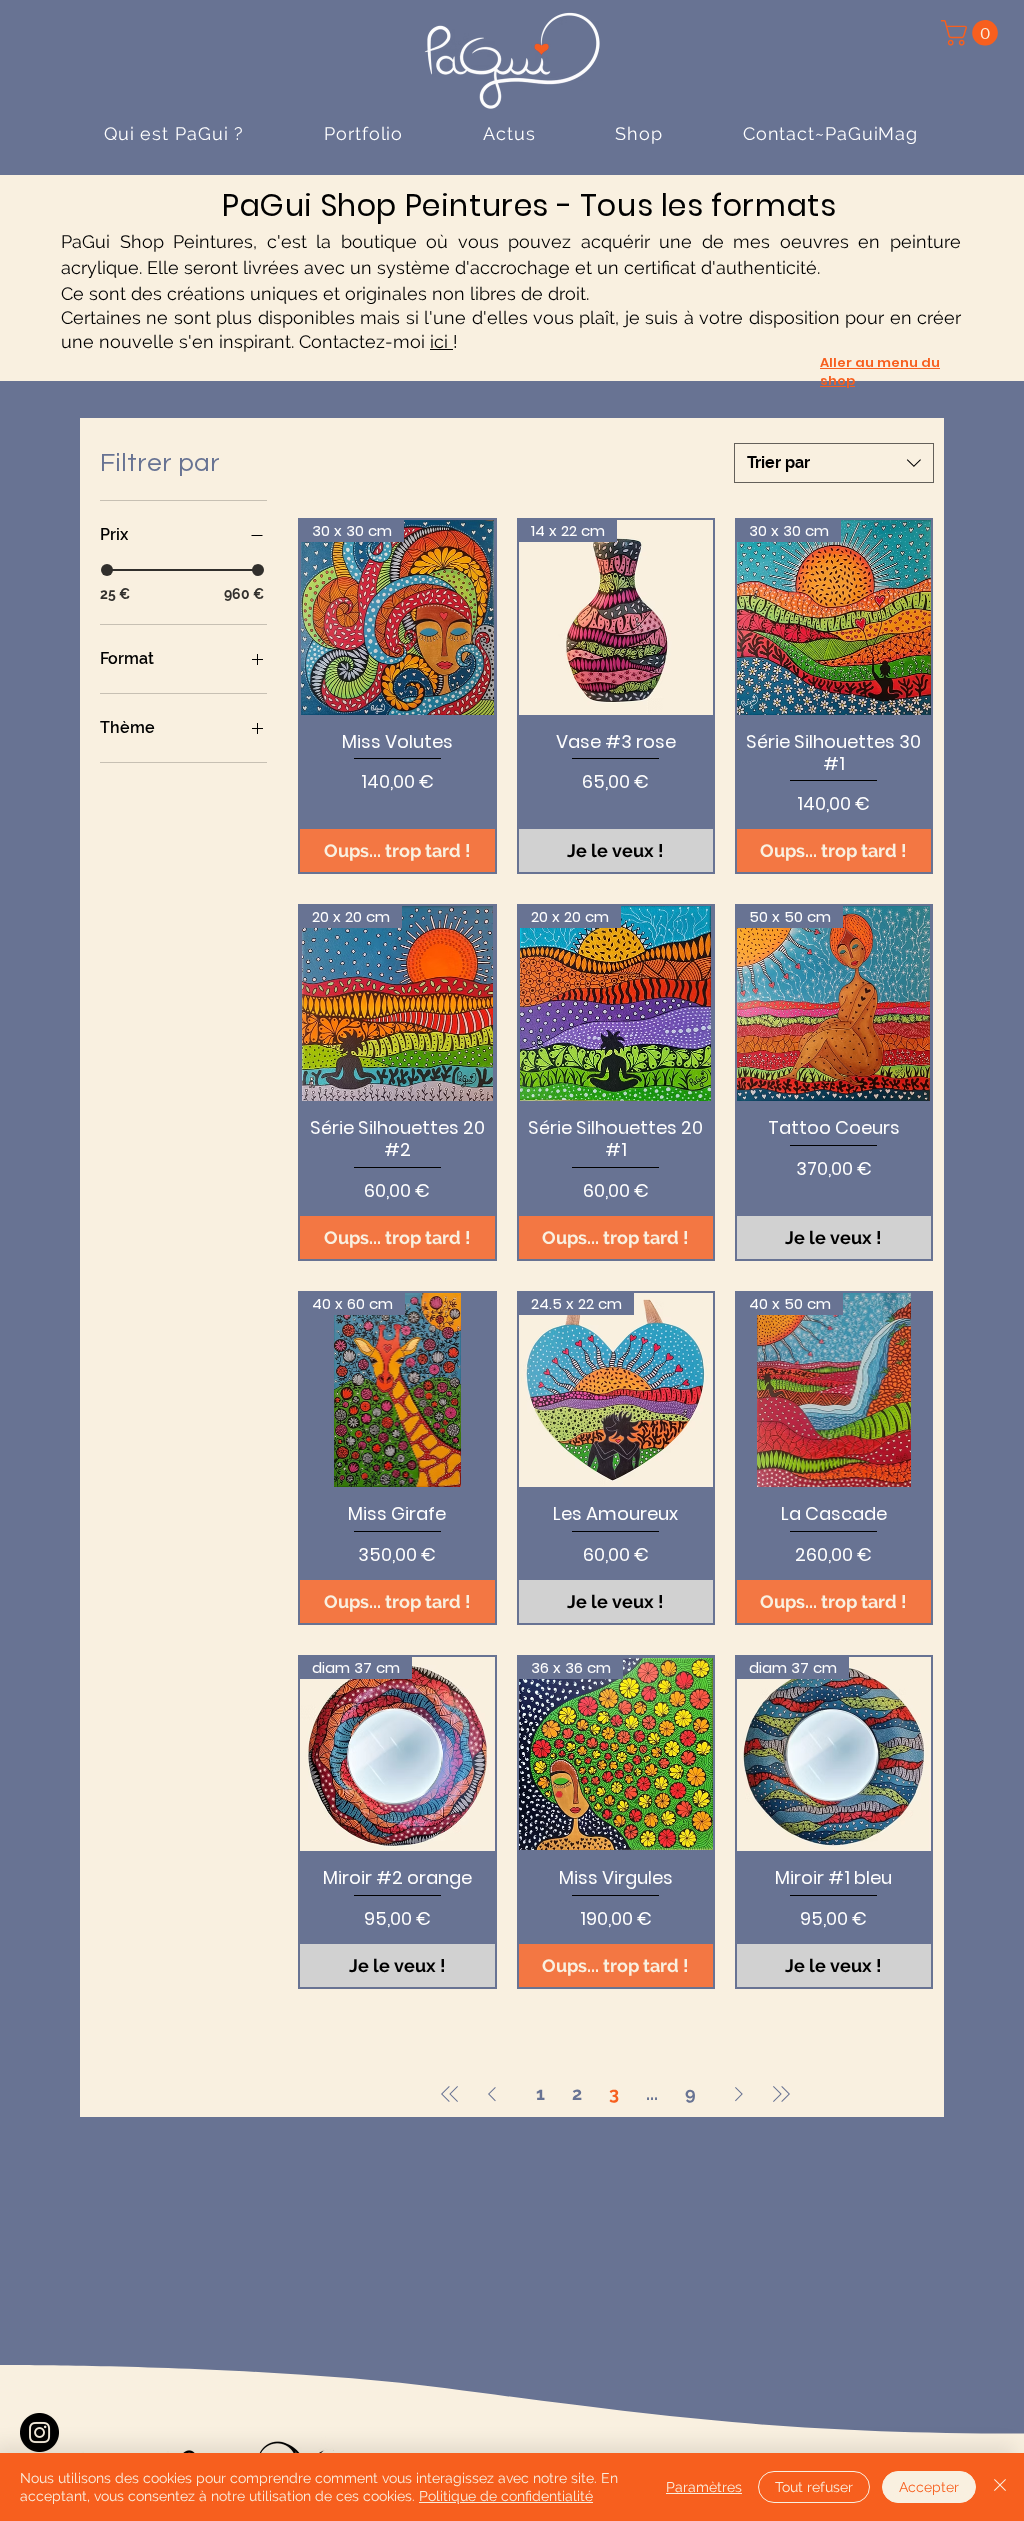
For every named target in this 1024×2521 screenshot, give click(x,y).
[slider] (107, 570)
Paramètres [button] (704, 2487)
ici (441, 341)
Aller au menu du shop (880, 371)
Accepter (929, 2487)
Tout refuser (814, 2487)
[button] (972, 33)
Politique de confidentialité (506, 2496)
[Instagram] (39, 2432)
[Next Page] (739, 2094)
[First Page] (450, 2094)
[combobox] (834, 463)
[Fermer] (1000, 2487)
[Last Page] (781, 2094)
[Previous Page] (492, 2094)
